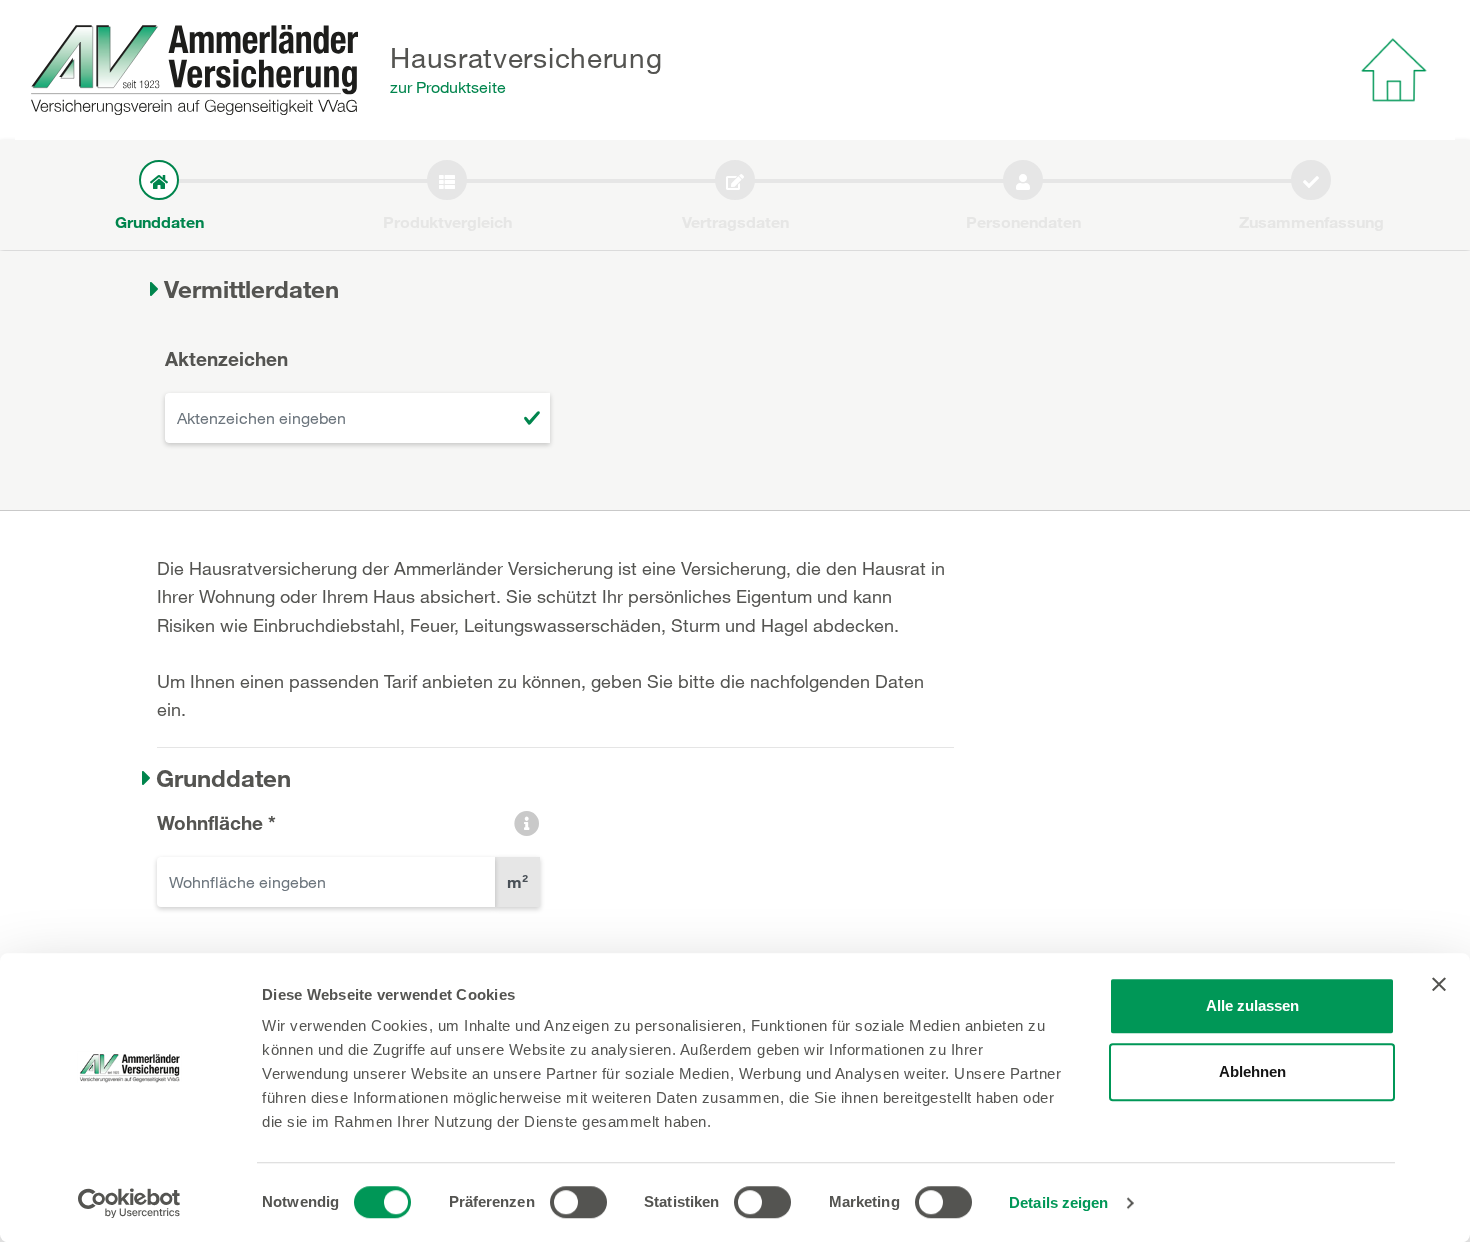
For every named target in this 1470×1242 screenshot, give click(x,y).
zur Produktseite (448, 86)
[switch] (578, 1202)
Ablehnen (1252, 1071)
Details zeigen (1058, 1202)
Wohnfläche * (216, 822)
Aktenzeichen (226, 358)
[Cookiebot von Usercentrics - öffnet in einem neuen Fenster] (129, 1203)
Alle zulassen (1252, 1005)
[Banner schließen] (1439, 984)
